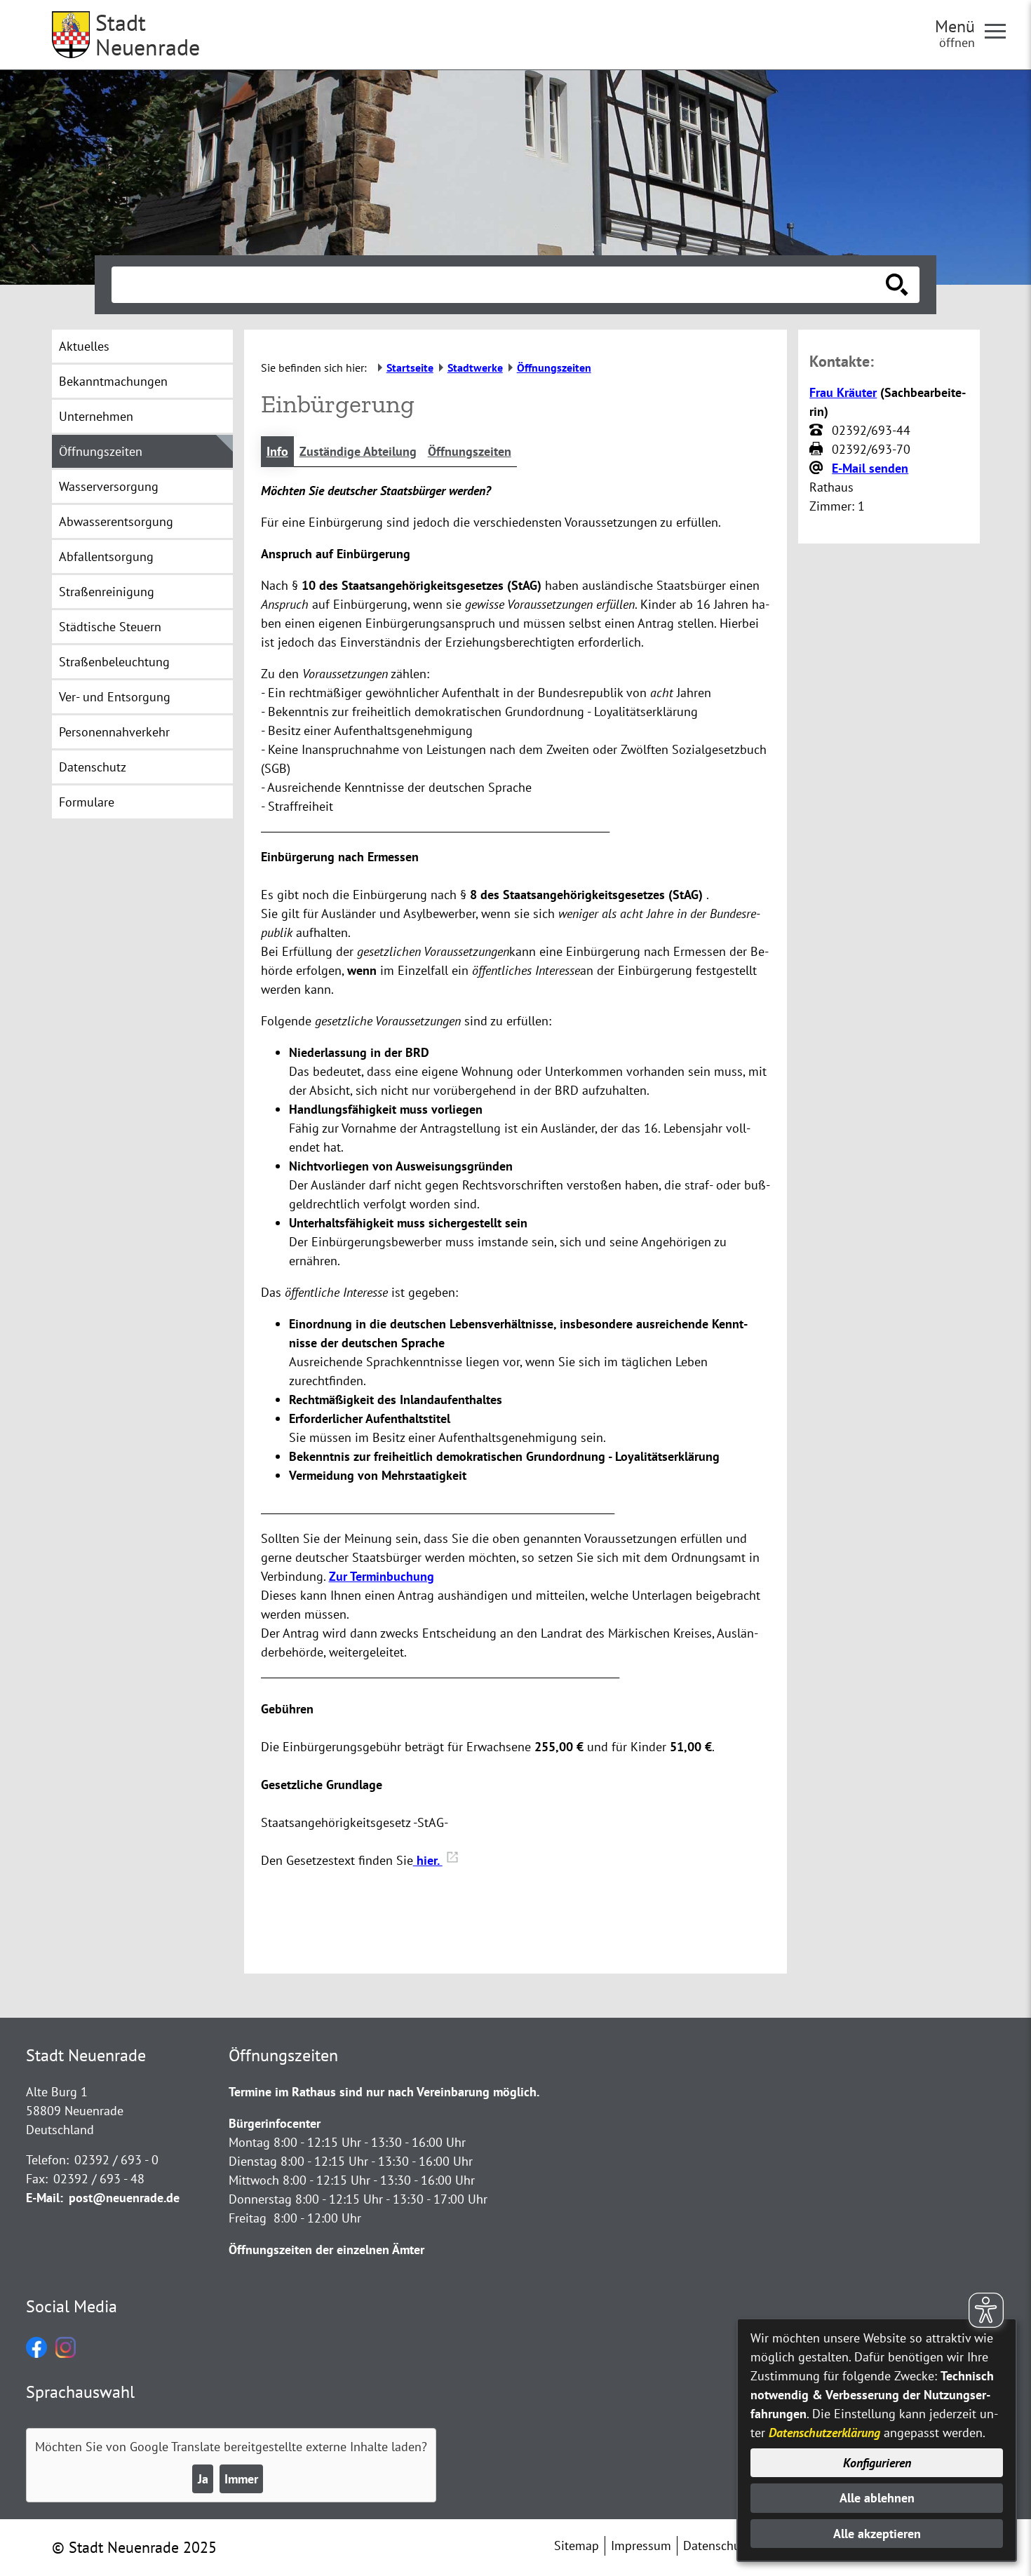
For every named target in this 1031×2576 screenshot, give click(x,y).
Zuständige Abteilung (358, 451)
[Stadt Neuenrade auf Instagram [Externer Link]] (66, 2353)
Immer (241, 2479)
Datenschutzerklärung (824, 2433)
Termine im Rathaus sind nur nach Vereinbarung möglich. (384, 2092)
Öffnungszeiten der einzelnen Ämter (326, 2250)
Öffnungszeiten (470, 451)
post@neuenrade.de (124, 2198)
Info (277, 451)
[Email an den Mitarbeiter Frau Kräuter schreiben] (818, 468)
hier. (428, 1860)
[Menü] (1001, 30)
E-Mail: (45, 2198)
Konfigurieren (877, 2463)
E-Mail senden (870, 468)
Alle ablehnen (877, 2498)
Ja (203, 2479)
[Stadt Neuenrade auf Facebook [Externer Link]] (36, 2353)
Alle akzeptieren (877, 2534)
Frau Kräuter (843, 392)
